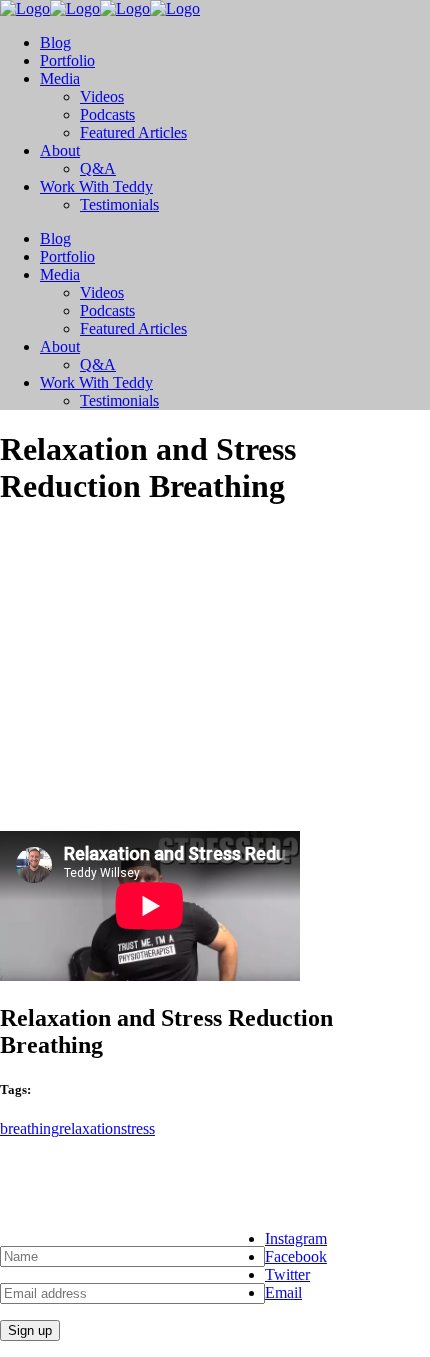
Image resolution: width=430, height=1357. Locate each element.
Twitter (287, 1274)
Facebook (296, 1256)
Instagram (296, 1238)
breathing (29, 1128)
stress (138, 1128)
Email (283, 1292)
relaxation (90, 1128)
